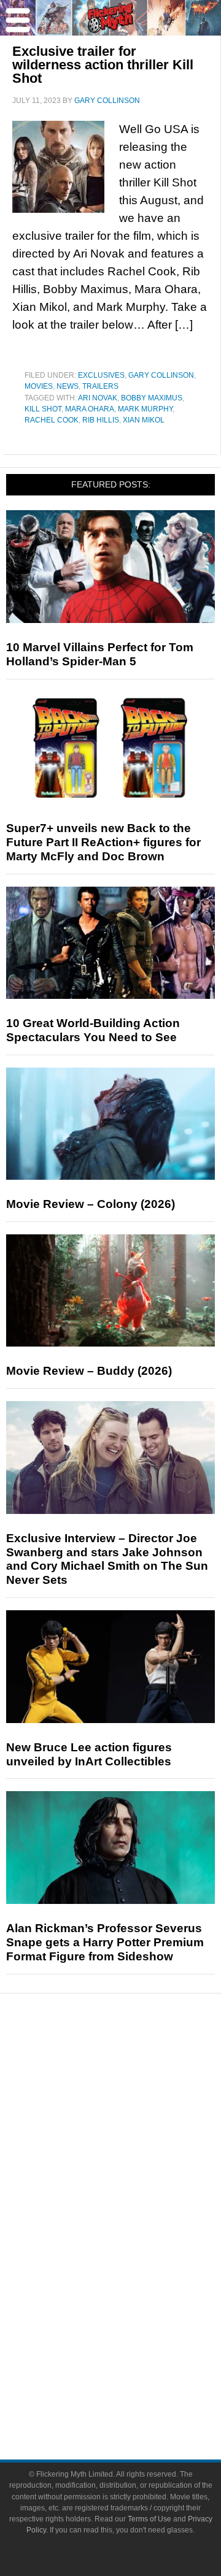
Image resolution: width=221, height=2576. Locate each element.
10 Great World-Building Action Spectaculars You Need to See (93, 1030)
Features (135, 2108)
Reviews (135, 2086)
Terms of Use (149, 2519)
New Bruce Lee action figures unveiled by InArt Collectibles (89, 1754)
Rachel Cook (52, 420)
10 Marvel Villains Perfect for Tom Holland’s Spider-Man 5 (100, 654)
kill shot (43, 409)
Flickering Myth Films (135, 2315)
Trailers (100, 386)
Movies (39, 386)
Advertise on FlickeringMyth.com (135, 2376)
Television (135, 2229)
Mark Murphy (145, 409)
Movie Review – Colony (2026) (91, 1204)
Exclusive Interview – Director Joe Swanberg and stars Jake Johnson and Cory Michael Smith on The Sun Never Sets (107, 1559)
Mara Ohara (90, 409)
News (68, 386)
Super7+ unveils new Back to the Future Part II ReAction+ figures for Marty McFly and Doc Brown (103, 842)
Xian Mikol (144, 420)
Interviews (135, 2147)
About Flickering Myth (135, 2354)
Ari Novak (98, 398)
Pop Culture (135, 2190)
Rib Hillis (101, 420)
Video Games (135, 2272)
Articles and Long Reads (135, 2126)
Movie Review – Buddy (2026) (89, 1371)
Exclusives (101, 375)
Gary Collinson (161, 375)
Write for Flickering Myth (135, 2397)
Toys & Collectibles (135, 2294)
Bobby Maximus (152, 398)
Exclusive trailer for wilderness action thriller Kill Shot (103, 65)
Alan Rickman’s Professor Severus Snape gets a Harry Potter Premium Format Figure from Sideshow (105, 1942)
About (135, 2337)
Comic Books (135, 2251)
